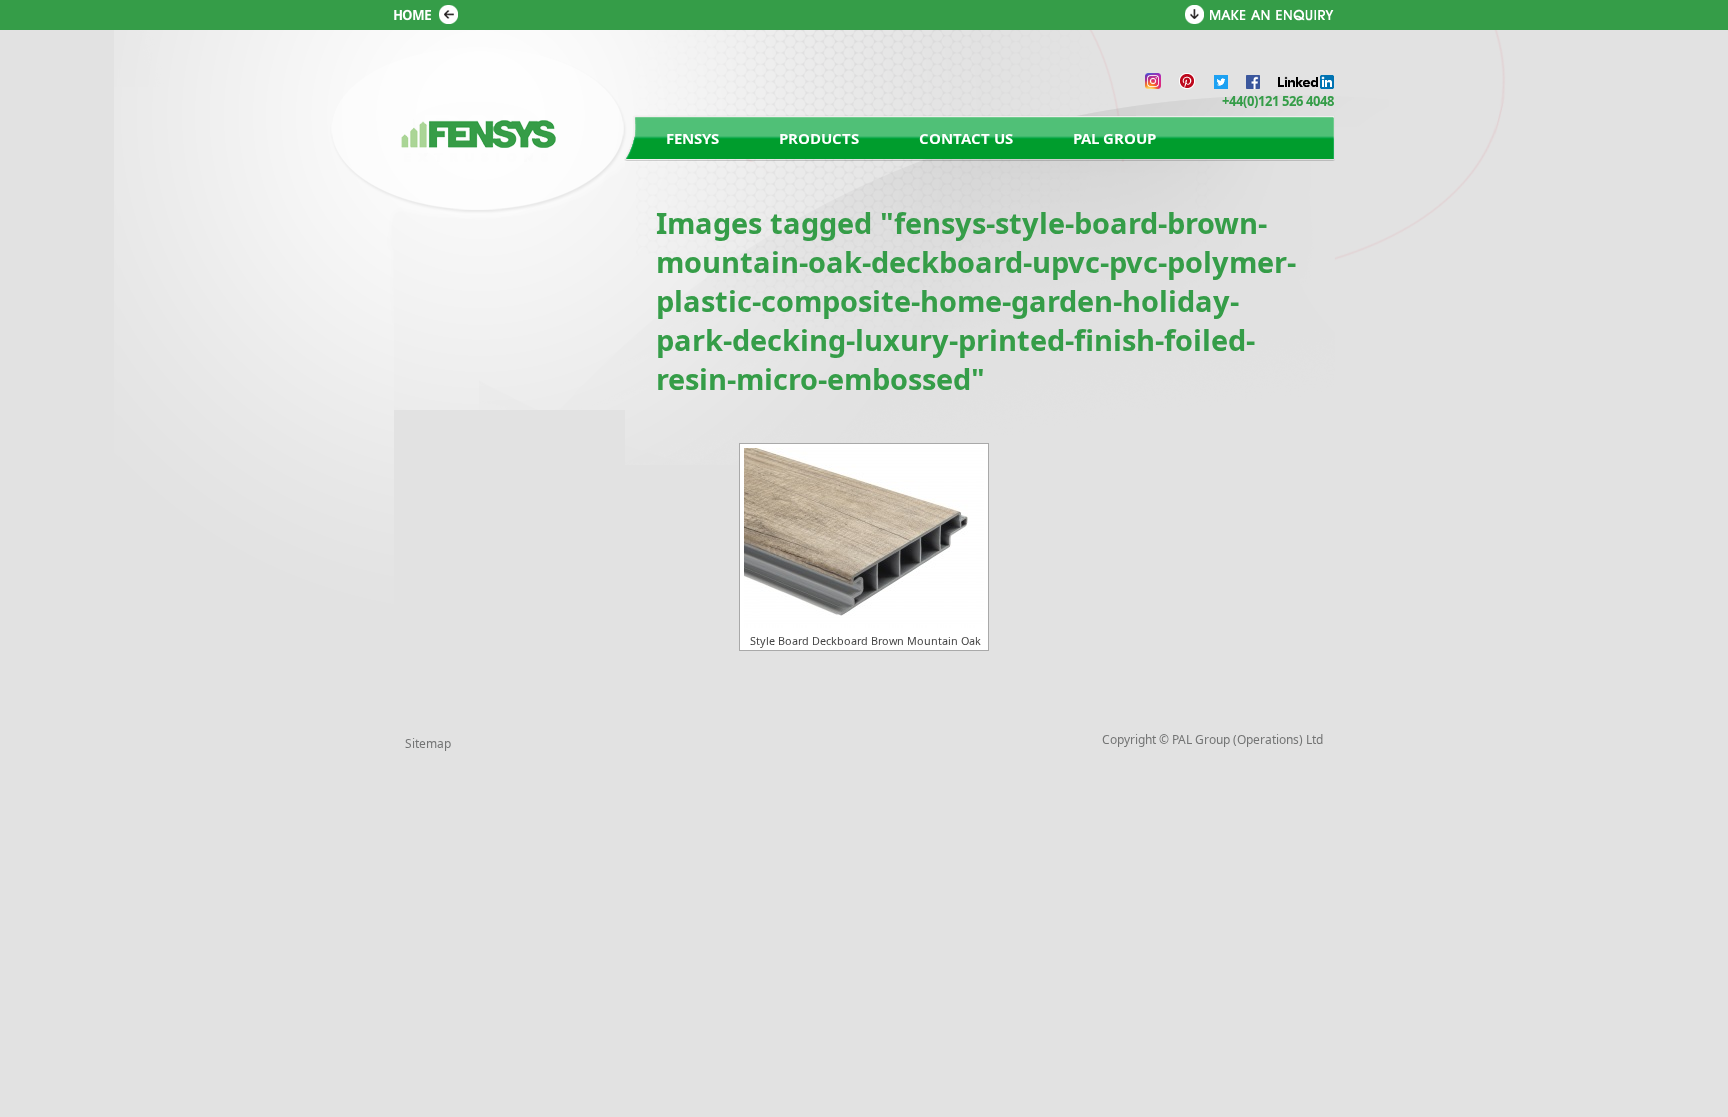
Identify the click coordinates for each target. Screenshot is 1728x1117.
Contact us (966, 138)
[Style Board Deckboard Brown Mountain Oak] (864, 538)
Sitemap (428, 743)
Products (819, 138)
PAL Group (1114, 138)
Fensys (692, 138)
